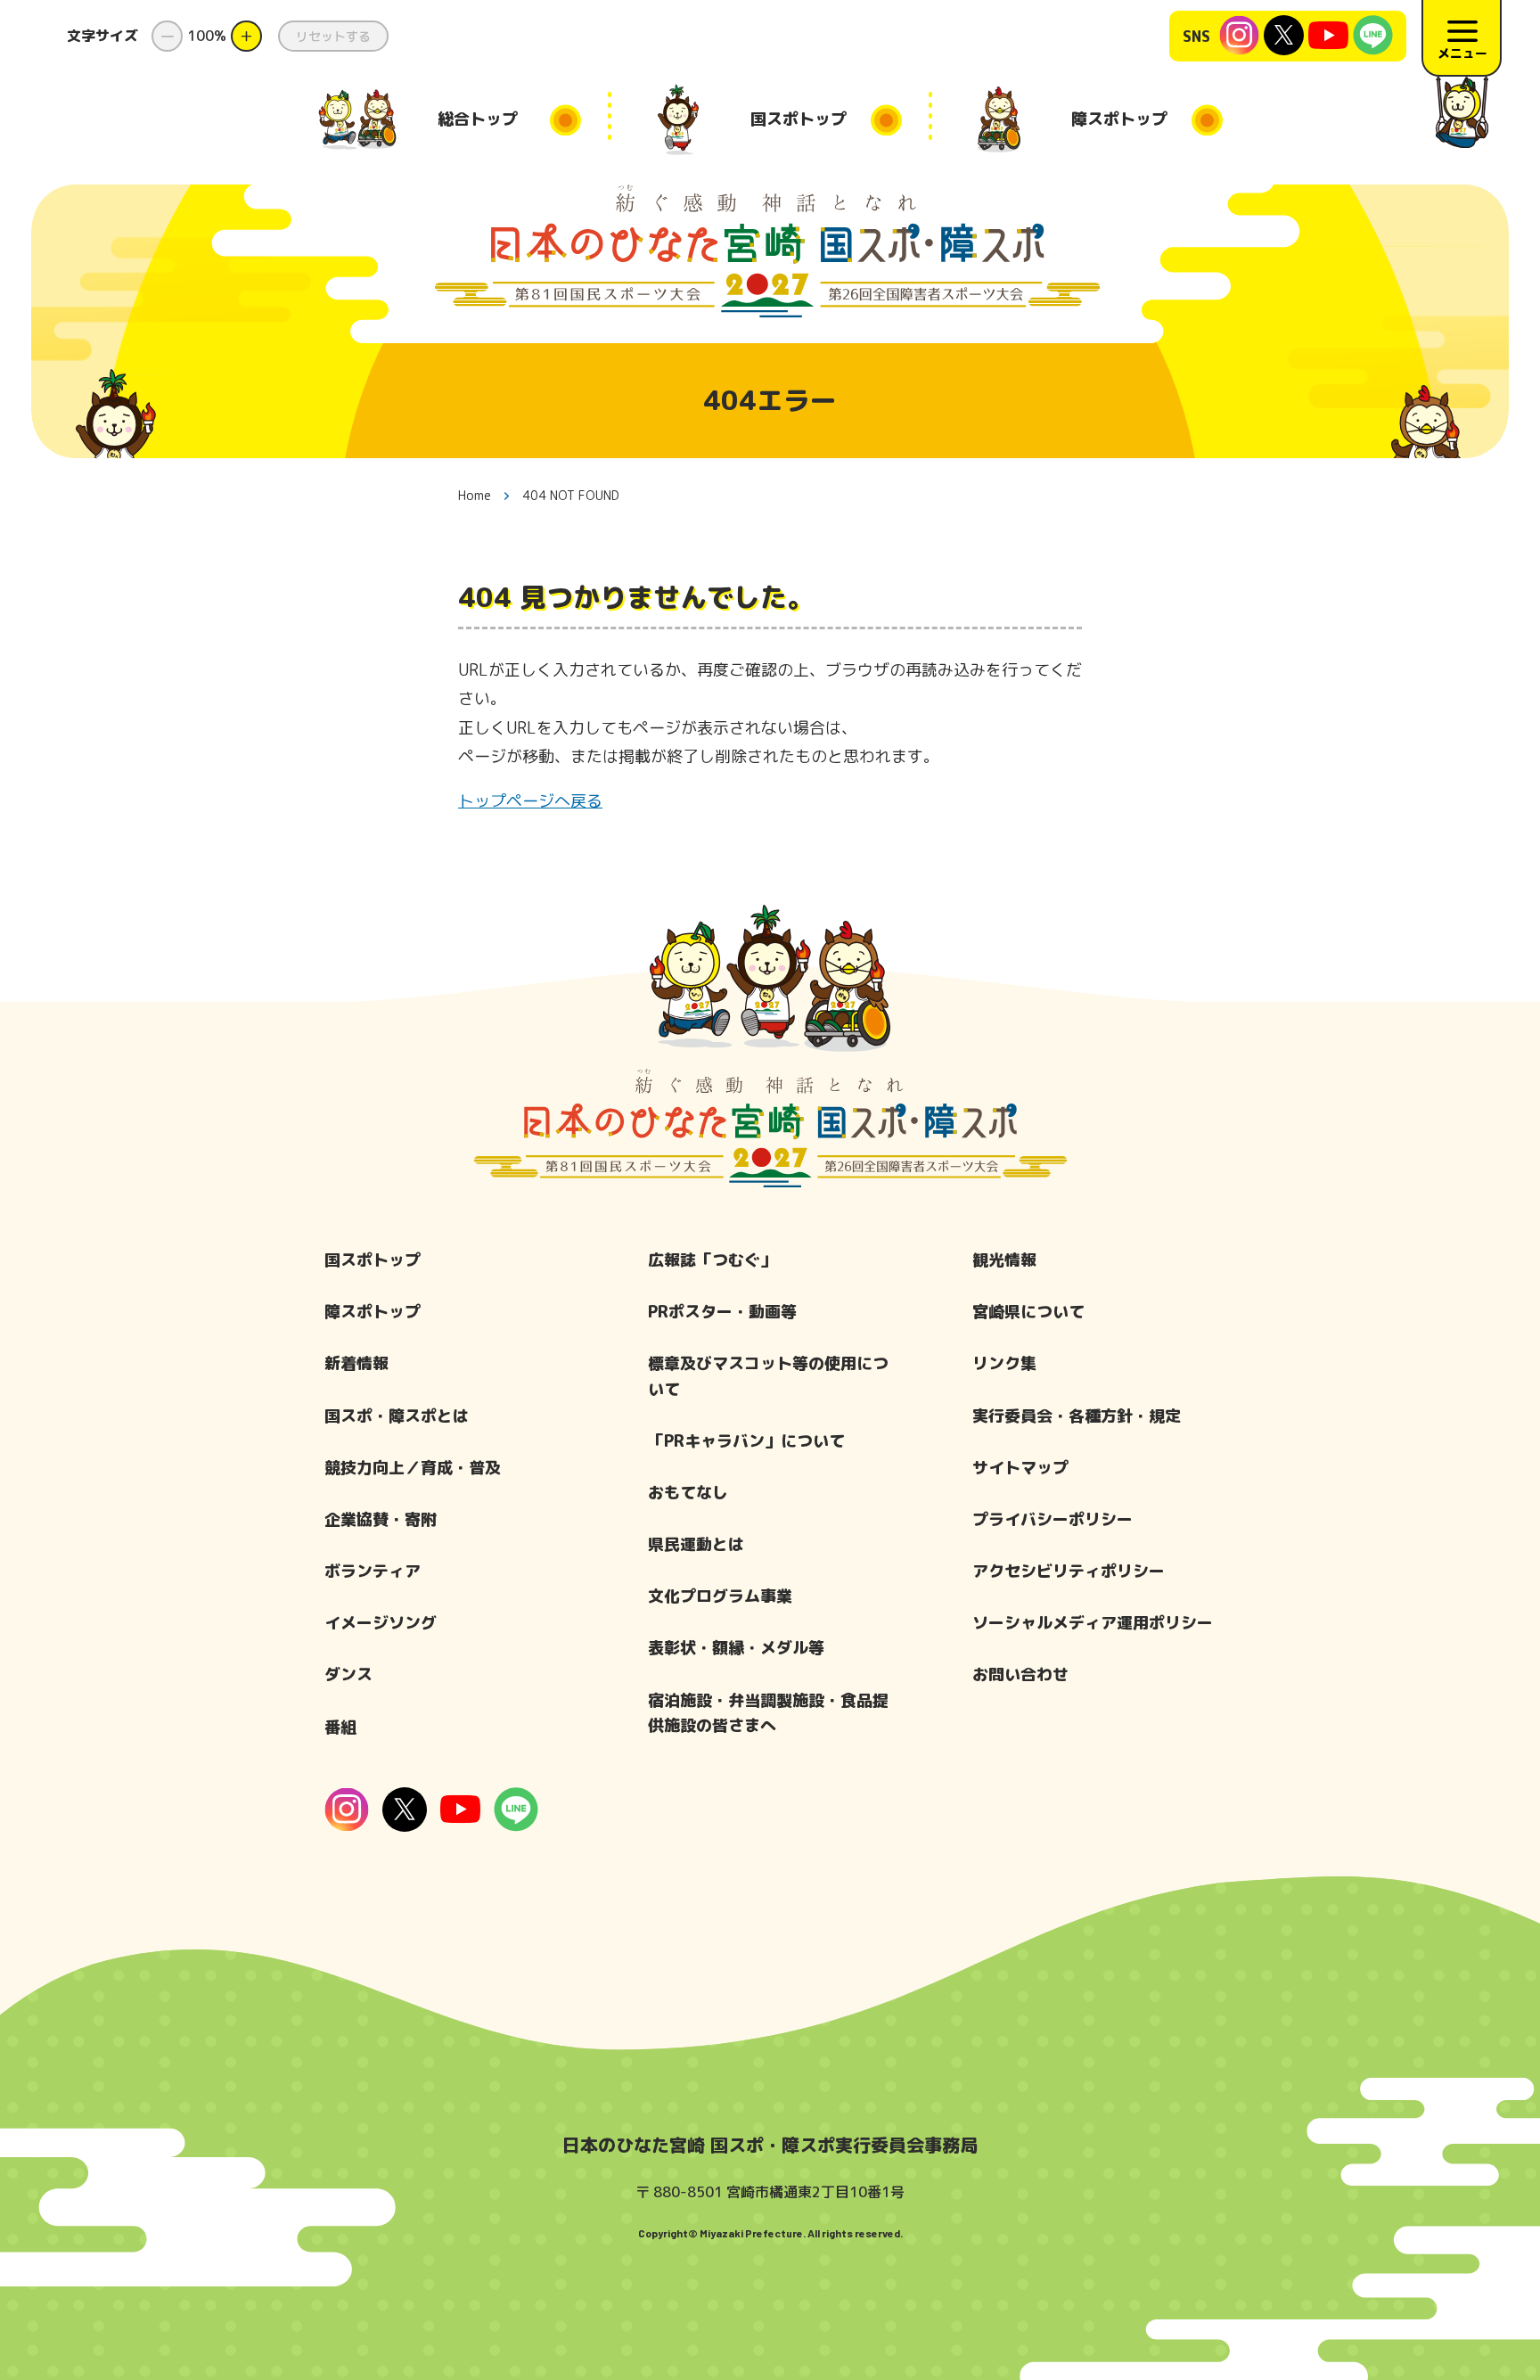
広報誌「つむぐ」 (712, 1260)
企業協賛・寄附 (381, 1519)
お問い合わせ (1020, 1674)
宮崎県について (1028, 1312)
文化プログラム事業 (720, 1596)
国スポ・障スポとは (397, 1416)
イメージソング (381, 1623)
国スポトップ (373, 1260)
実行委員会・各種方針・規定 (1077, 1416)
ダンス (348, 1674)
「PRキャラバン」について (746, 1441)
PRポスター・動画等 (722, 1312)
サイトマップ (1020, 1468)
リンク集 (1004, 1363)
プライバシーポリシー (1053, 1519)
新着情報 (356, 1363)
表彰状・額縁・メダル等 (736, 1648)
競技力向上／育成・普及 (413, 1468)
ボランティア (373, 1571)
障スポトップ (373, 1312)
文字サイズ (102, 36)
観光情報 (1004, 1260)
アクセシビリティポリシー (1069, 1571)
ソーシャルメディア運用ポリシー (1093, 1623)
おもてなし (688, 1493)
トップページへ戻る (530, 801)
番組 (340, 1727)
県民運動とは (696, 1544)
